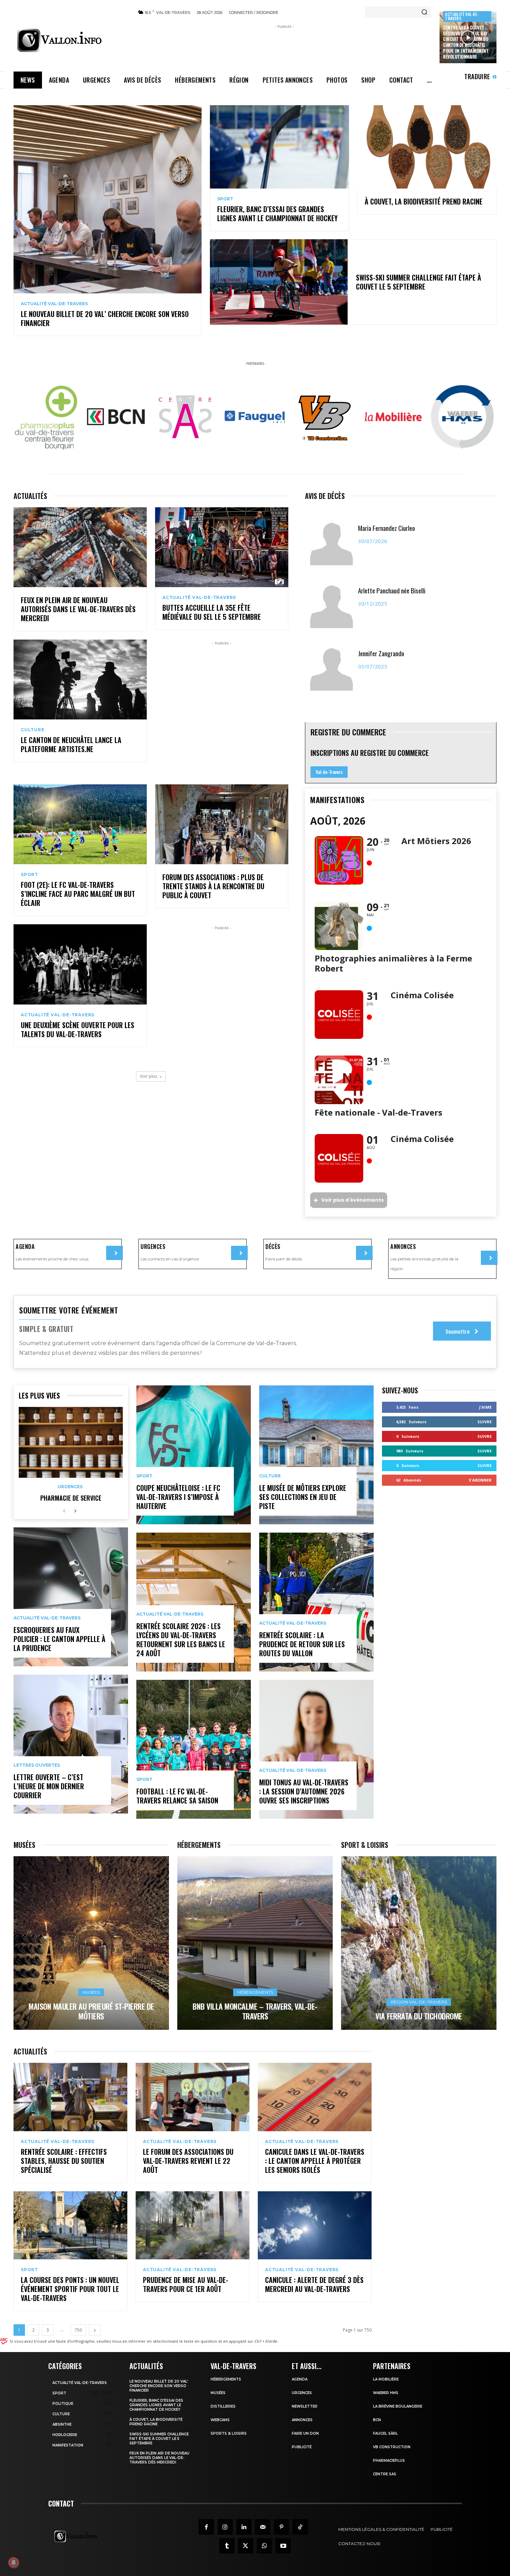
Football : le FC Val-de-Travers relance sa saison (177, 1796)
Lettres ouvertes (37, 1765)
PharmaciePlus (389, 2461)
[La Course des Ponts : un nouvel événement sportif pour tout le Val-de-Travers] (70, 2225)
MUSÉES (218, 2393)
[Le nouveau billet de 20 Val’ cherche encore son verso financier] (108, 199)
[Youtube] (283, 2546)
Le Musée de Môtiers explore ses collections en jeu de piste (303, 1497)
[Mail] (263, 2527)
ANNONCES (302, 2420)
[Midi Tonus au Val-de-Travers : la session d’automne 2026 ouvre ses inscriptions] (316, 1749)
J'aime (485, 1407)
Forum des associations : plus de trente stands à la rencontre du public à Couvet (213, 886)
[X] (246, 2546)
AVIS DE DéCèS (325, 496)
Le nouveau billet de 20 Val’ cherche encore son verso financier (105, 318)
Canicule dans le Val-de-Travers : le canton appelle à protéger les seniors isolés (315, 2161)
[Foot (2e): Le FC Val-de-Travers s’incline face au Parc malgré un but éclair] (80, 824)
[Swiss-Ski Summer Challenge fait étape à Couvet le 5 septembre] (279, 282)
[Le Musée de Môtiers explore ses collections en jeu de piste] (316, 1455)
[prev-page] (64, 1511)
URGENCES (302, 2393)
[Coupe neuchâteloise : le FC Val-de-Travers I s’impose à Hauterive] (194, 1455)
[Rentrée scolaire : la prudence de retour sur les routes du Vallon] (316, 1602)
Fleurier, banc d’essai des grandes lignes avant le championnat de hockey (277, 214)
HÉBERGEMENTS (226, 2379)
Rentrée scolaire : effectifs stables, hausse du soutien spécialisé (64, 2161)
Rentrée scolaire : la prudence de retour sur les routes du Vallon (302, 1644)
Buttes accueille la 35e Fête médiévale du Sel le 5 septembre (212, 612)
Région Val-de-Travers (419, 2002)
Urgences (70, 1487)
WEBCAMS (220, 2420)
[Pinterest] (281, 2527)
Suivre (484, 1422)
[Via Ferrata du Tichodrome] (419, 1943)
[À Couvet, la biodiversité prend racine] (427, 147)
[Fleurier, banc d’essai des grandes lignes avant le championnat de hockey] (279, 147)
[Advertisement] (284, 46)
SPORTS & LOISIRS (229, 2433)
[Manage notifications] (14, 2562)
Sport (225, 199)
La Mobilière (386, 2379)
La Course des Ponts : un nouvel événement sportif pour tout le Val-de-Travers (70, 2289)
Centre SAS (385, 2474)
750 (78, 2330)
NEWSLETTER (305, 2406)
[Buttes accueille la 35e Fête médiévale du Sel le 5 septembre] (222, 547)
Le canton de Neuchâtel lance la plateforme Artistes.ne (71, 744)
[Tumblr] (227, 2546)
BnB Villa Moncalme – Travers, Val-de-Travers (255, 2011)
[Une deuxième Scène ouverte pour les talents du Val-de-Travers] (80, 964)
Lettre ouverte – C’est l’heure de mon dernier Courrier (49, 1786)
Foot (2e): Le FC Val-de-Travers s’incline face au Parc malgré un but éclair (78, 894)
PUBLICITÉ (302, 2447)
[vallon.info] (71, 40)
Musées (91, 1992)
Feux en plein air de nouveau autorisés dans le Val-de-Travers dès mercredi (78, 609)
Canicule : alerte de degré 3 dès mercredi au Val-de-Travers (314, 2284)
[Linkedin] (244, 2527)
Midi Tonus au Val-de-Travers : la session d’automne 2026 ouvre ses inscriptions (304, 1791)
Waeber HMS (386, 2393)
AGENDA (300, 2379)
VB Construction (392, 2447)
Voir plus (148, 1076)
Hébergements (255, 1992)
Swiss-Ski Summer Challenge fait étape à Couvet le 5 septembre (419, 282)
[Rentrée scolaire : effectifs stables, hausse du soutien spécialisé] (70, 2097)
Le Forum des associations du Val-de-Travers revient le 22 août (188, 2161)
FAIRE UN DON (305, 2433)
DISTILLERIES (223, 2406)
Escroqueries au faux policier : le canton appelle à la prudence (59, 1639)
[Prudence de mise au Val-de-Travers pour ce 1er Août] (193, 2225)
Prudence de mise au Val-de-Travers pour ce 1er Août (186, 2284)
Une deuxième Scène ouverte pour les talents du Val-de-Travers (78, 1029)
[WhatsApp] (264, 2546)
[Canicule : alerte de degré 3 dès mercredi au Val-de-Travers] (315, 2225)
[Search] (424, 12)
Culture (33, 730)
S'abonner (480, 1480)
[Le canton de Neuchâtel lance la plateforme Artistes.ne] (80, 680)
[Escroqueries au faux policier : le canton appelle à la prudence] (71, 1597)
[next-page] (75, 1511)
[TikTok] (300, 2527)
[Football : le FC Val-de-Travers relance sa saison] (194, 1749)
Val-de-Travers (329, 772)
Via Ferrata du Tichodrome (419, 2016)
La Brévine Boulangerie (398, 2406)
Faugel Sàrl (385, 2433)
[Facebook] (206, 2527)
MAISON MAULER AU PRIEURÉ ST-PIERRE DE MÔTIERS (91, 2011)
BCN (377, 2420)
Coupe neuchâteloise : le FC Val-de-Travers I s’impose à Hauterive (178, 1497)
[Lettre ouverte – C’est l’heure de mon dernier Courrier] (71, 1744)
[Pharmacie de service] (71, 1442)
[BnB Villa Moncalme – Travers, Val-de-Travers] (255, 1943)
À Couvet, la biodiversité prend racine (424, 201)
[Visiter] (114, 1253)
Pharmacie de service (71, 1498)
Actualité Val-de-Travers (462, 16)
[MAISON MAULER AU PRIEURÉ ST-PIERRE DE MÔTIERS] (91, 1943)
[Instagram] (225, 2527)
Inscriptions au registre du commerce (370, 753)
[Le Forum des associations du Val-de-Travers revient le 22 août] (193, 2097)
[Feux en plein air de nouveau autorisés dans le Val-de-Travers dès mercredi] (80, 547)
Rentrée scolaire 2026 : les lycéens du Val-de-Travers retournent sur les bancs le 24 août (181, 1640)
